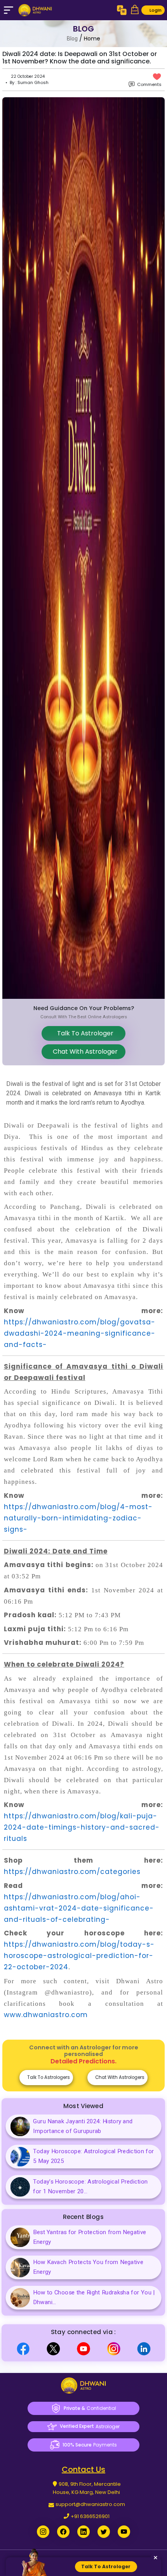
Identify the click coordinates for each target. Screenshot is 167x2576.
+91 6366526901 (90, 2516)
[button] (135, 10)
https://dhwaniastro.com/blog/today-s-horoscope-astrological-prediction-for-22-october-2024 (79, 1956)
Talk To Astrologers (48, 2077)
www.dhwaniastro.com (46, 2015)
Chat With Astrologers (119, 2077)
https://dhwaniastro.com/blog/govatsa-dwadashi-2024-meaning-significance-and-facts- (80, 1333)
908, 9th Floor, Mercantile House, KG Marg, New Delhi (87, 2488)
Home (92, 39)
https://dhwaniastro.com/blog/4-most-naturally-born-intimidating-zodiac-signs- (78, 1518)
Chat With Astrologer (84, 1052)
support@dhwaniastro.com (90, 2504)
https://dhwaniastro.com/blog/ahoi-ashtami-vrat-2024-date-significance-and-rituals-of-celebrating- (79, 1908)
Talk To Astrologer (84, 1033)
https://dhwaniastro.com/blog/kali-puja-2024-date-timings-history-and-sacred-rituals (82, 1827)
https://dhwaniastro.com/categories (72, 1872)
